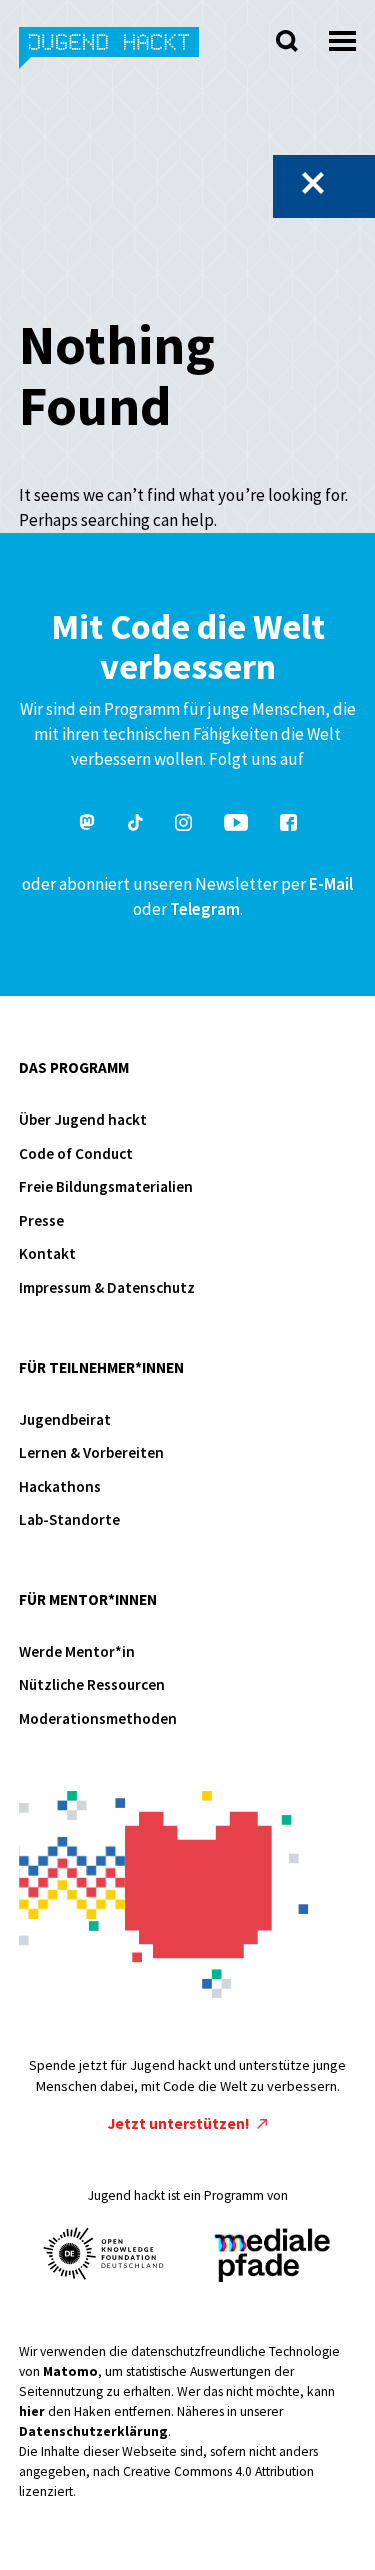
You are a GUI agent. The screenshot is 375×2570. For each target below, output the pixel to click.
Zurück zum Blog (313, 183)
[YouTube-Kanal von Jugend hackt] (236, 825)
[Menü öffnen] (342, 35)
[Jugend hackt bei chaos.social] (87, 825)
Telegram (205, 909)
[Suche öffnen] (287, 41)
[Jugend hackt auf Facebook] (288, 825)
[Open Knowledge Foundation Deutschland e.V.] (104, 2253)
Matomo (70, 2371)
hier (32, 2411)
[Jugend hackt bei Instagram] (183, 825)
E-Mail (331, 884)
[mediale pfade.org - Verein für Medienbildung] (271, 2256)
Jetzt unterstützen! (180, 2123)
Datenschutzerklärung (93, 2431)
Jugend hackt (110, 58)
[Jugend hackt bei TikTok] (136, 825)
